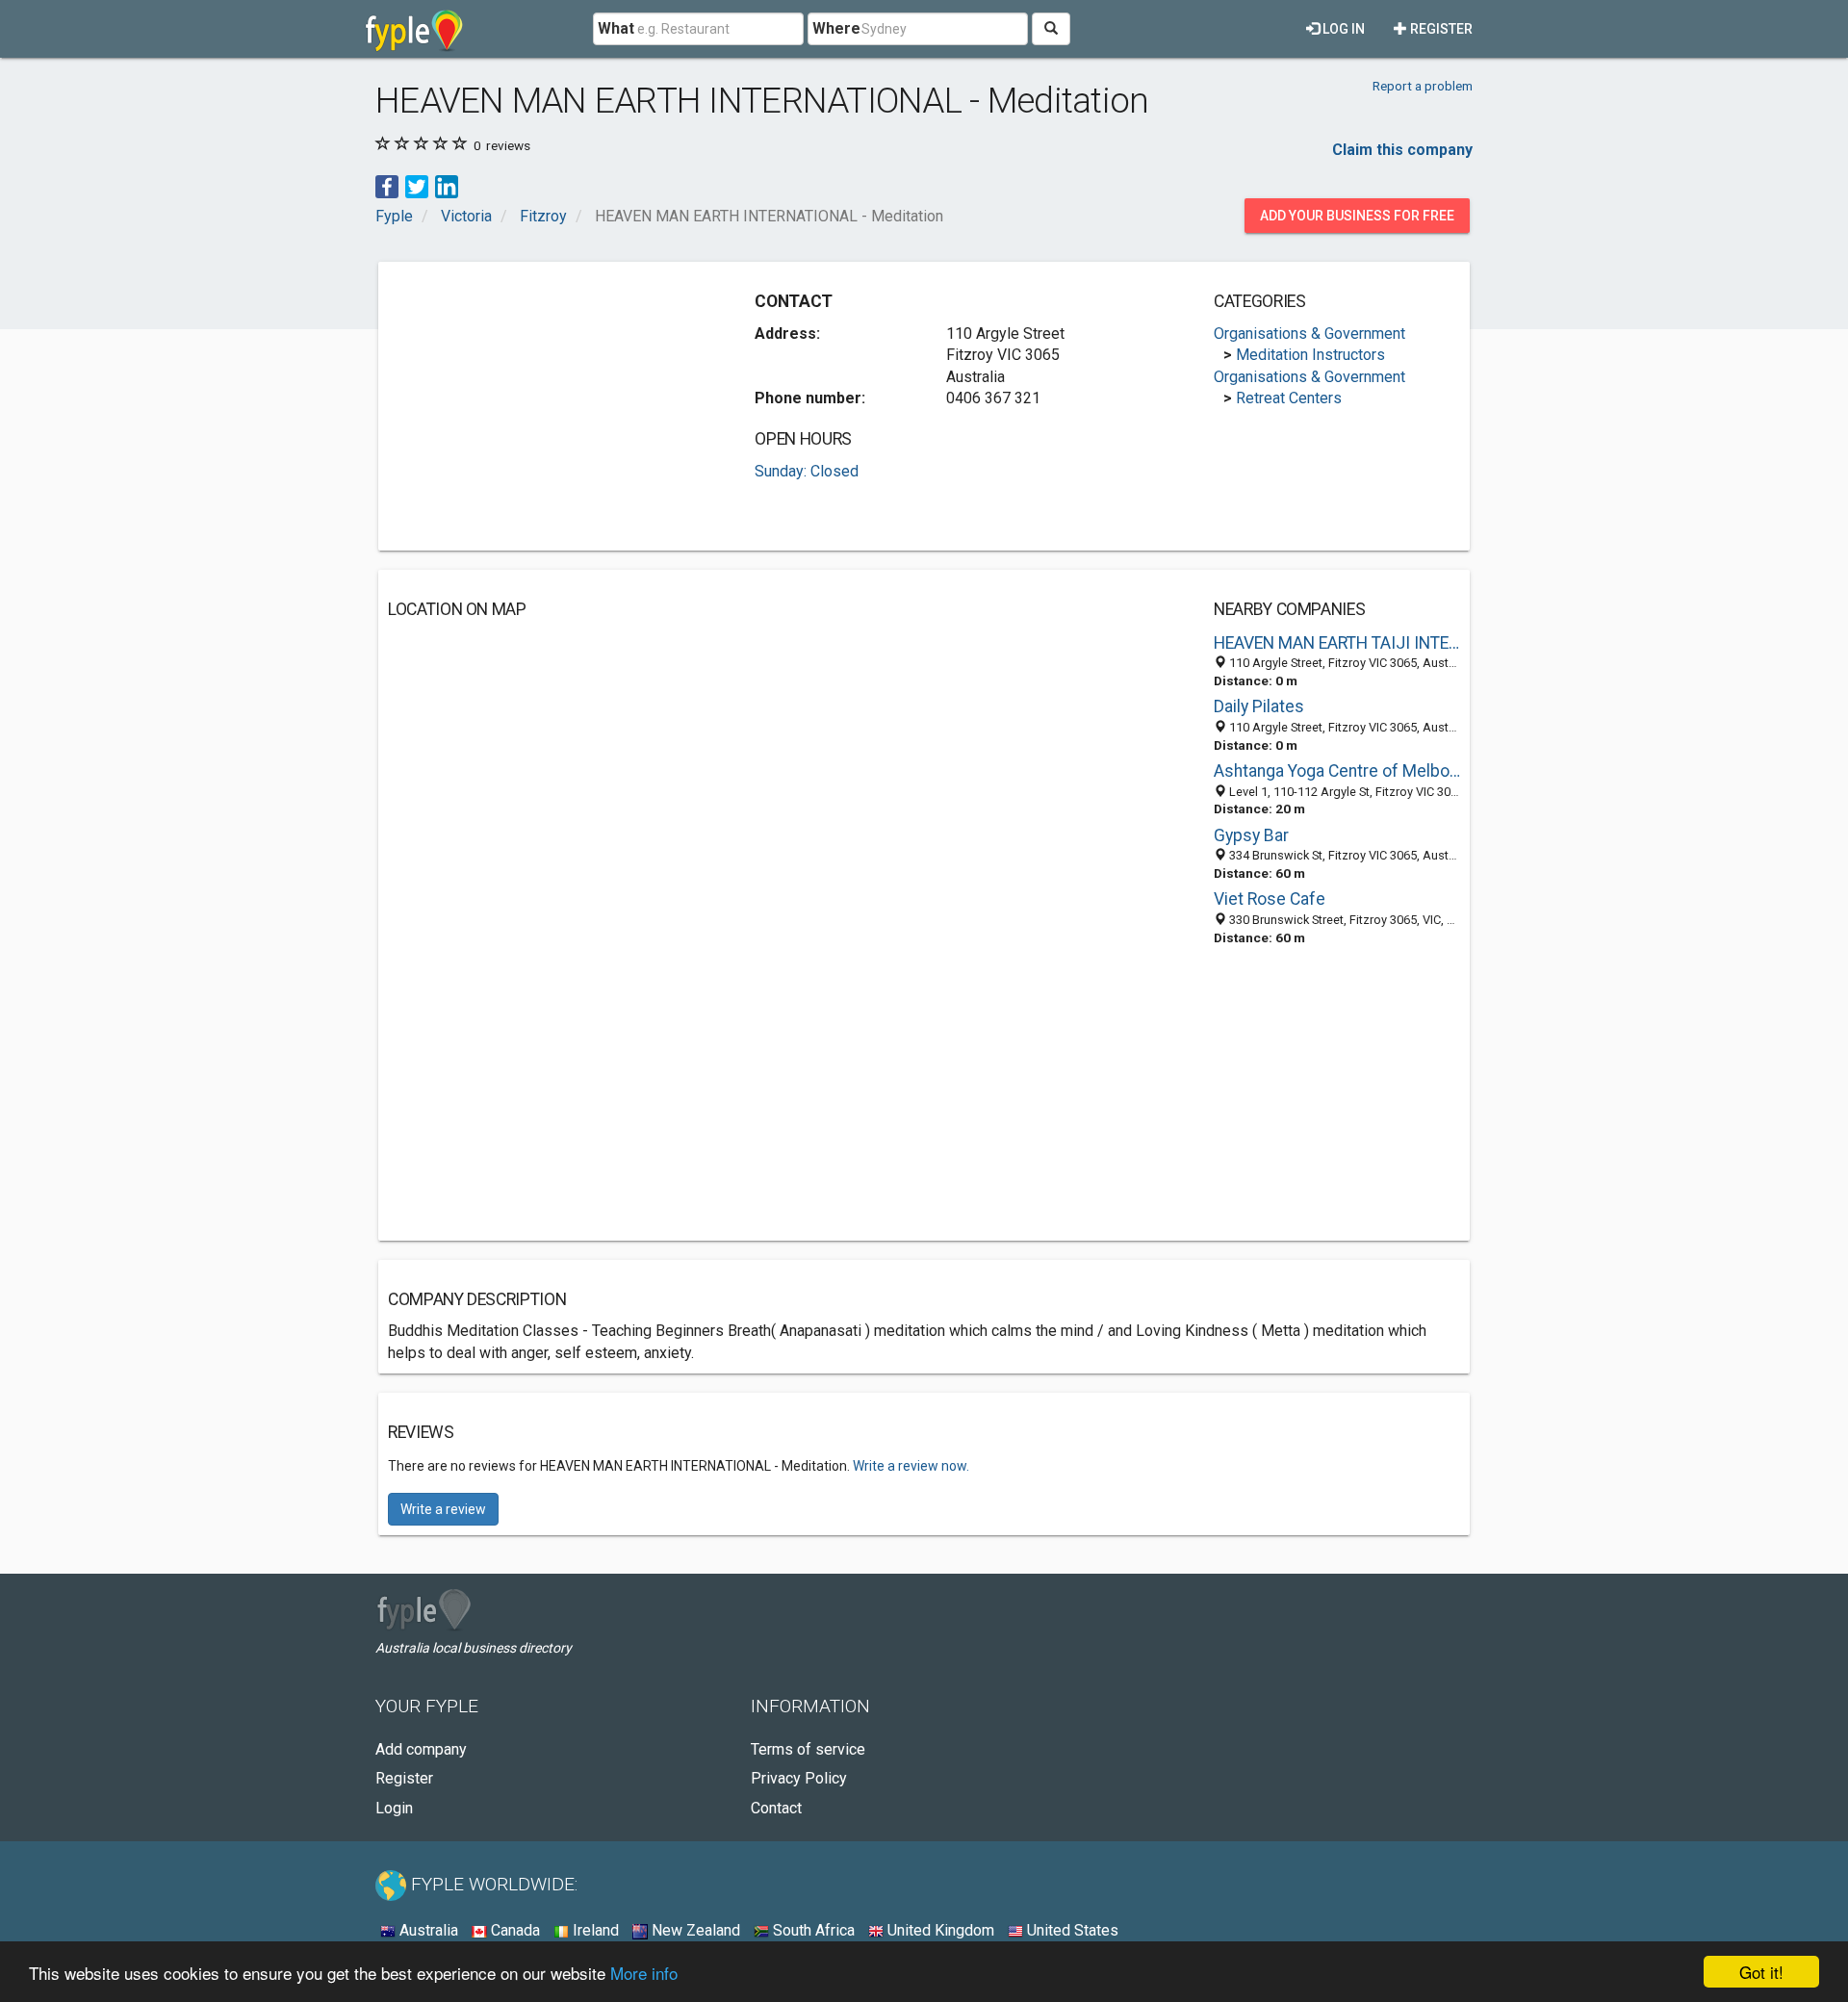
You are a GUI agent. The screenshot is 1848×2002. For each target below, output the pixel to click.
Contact (776, 1808)
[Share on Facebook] (387, 185)
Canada (513, 1930)
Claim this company (1402, 150)
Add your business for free (1357, 216)
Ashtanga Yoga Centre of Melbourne (1337, 771)
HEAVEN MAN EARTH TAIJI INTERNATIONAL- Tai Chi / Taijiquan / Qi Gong (1337, 643)
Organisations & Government (1309, 334)
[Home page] (414, 29)
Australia (427, 1930)
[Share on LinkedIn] (447, 185)
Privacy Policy (799, 1778)
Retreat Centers (1289, 398)
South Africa (812, 1930)
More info (644, 1973)
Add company (421, 1749)
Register (1440, 29)
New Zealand (694, 1930)
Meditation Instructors (1310, 355)
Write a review (443, 1509)
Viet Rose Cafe (1270, 899)
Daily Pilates (1259, 706)
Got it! (1761, 1972)
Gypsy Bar (1251, 835)
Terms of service (808, 1749)
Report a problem (1423, 86)
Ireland (594, 1930)
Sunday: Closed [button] (807, 471)
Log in (1342, 29)
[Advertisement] (550, 406)
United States (1071, 1930)
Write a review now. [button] (911, 1466)
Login (394, 1808)
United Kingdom (939, 1930)
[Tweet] (417, 185)
